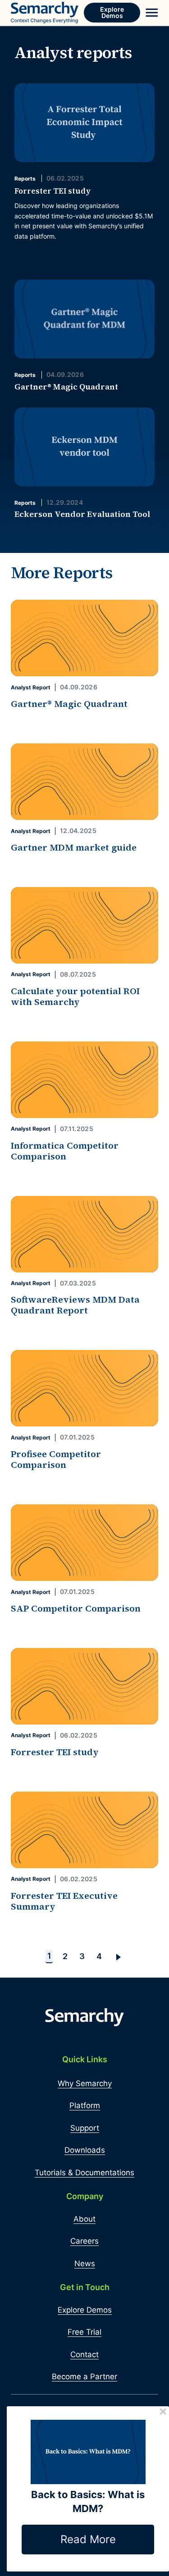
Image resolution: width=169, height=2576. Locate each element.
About (84, 2219)
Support (85, 2128)
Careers (84, 2241)
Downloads (85, 2150)
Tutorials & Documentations (84, 2173)
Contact (84, 2354)
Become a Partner (84, 2377)
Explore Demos (112, 12)
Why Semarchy (85, 2083)
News (85, 2264)
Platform (85, 2105)
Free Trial (84, 2332)
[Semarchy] (45, 13)
